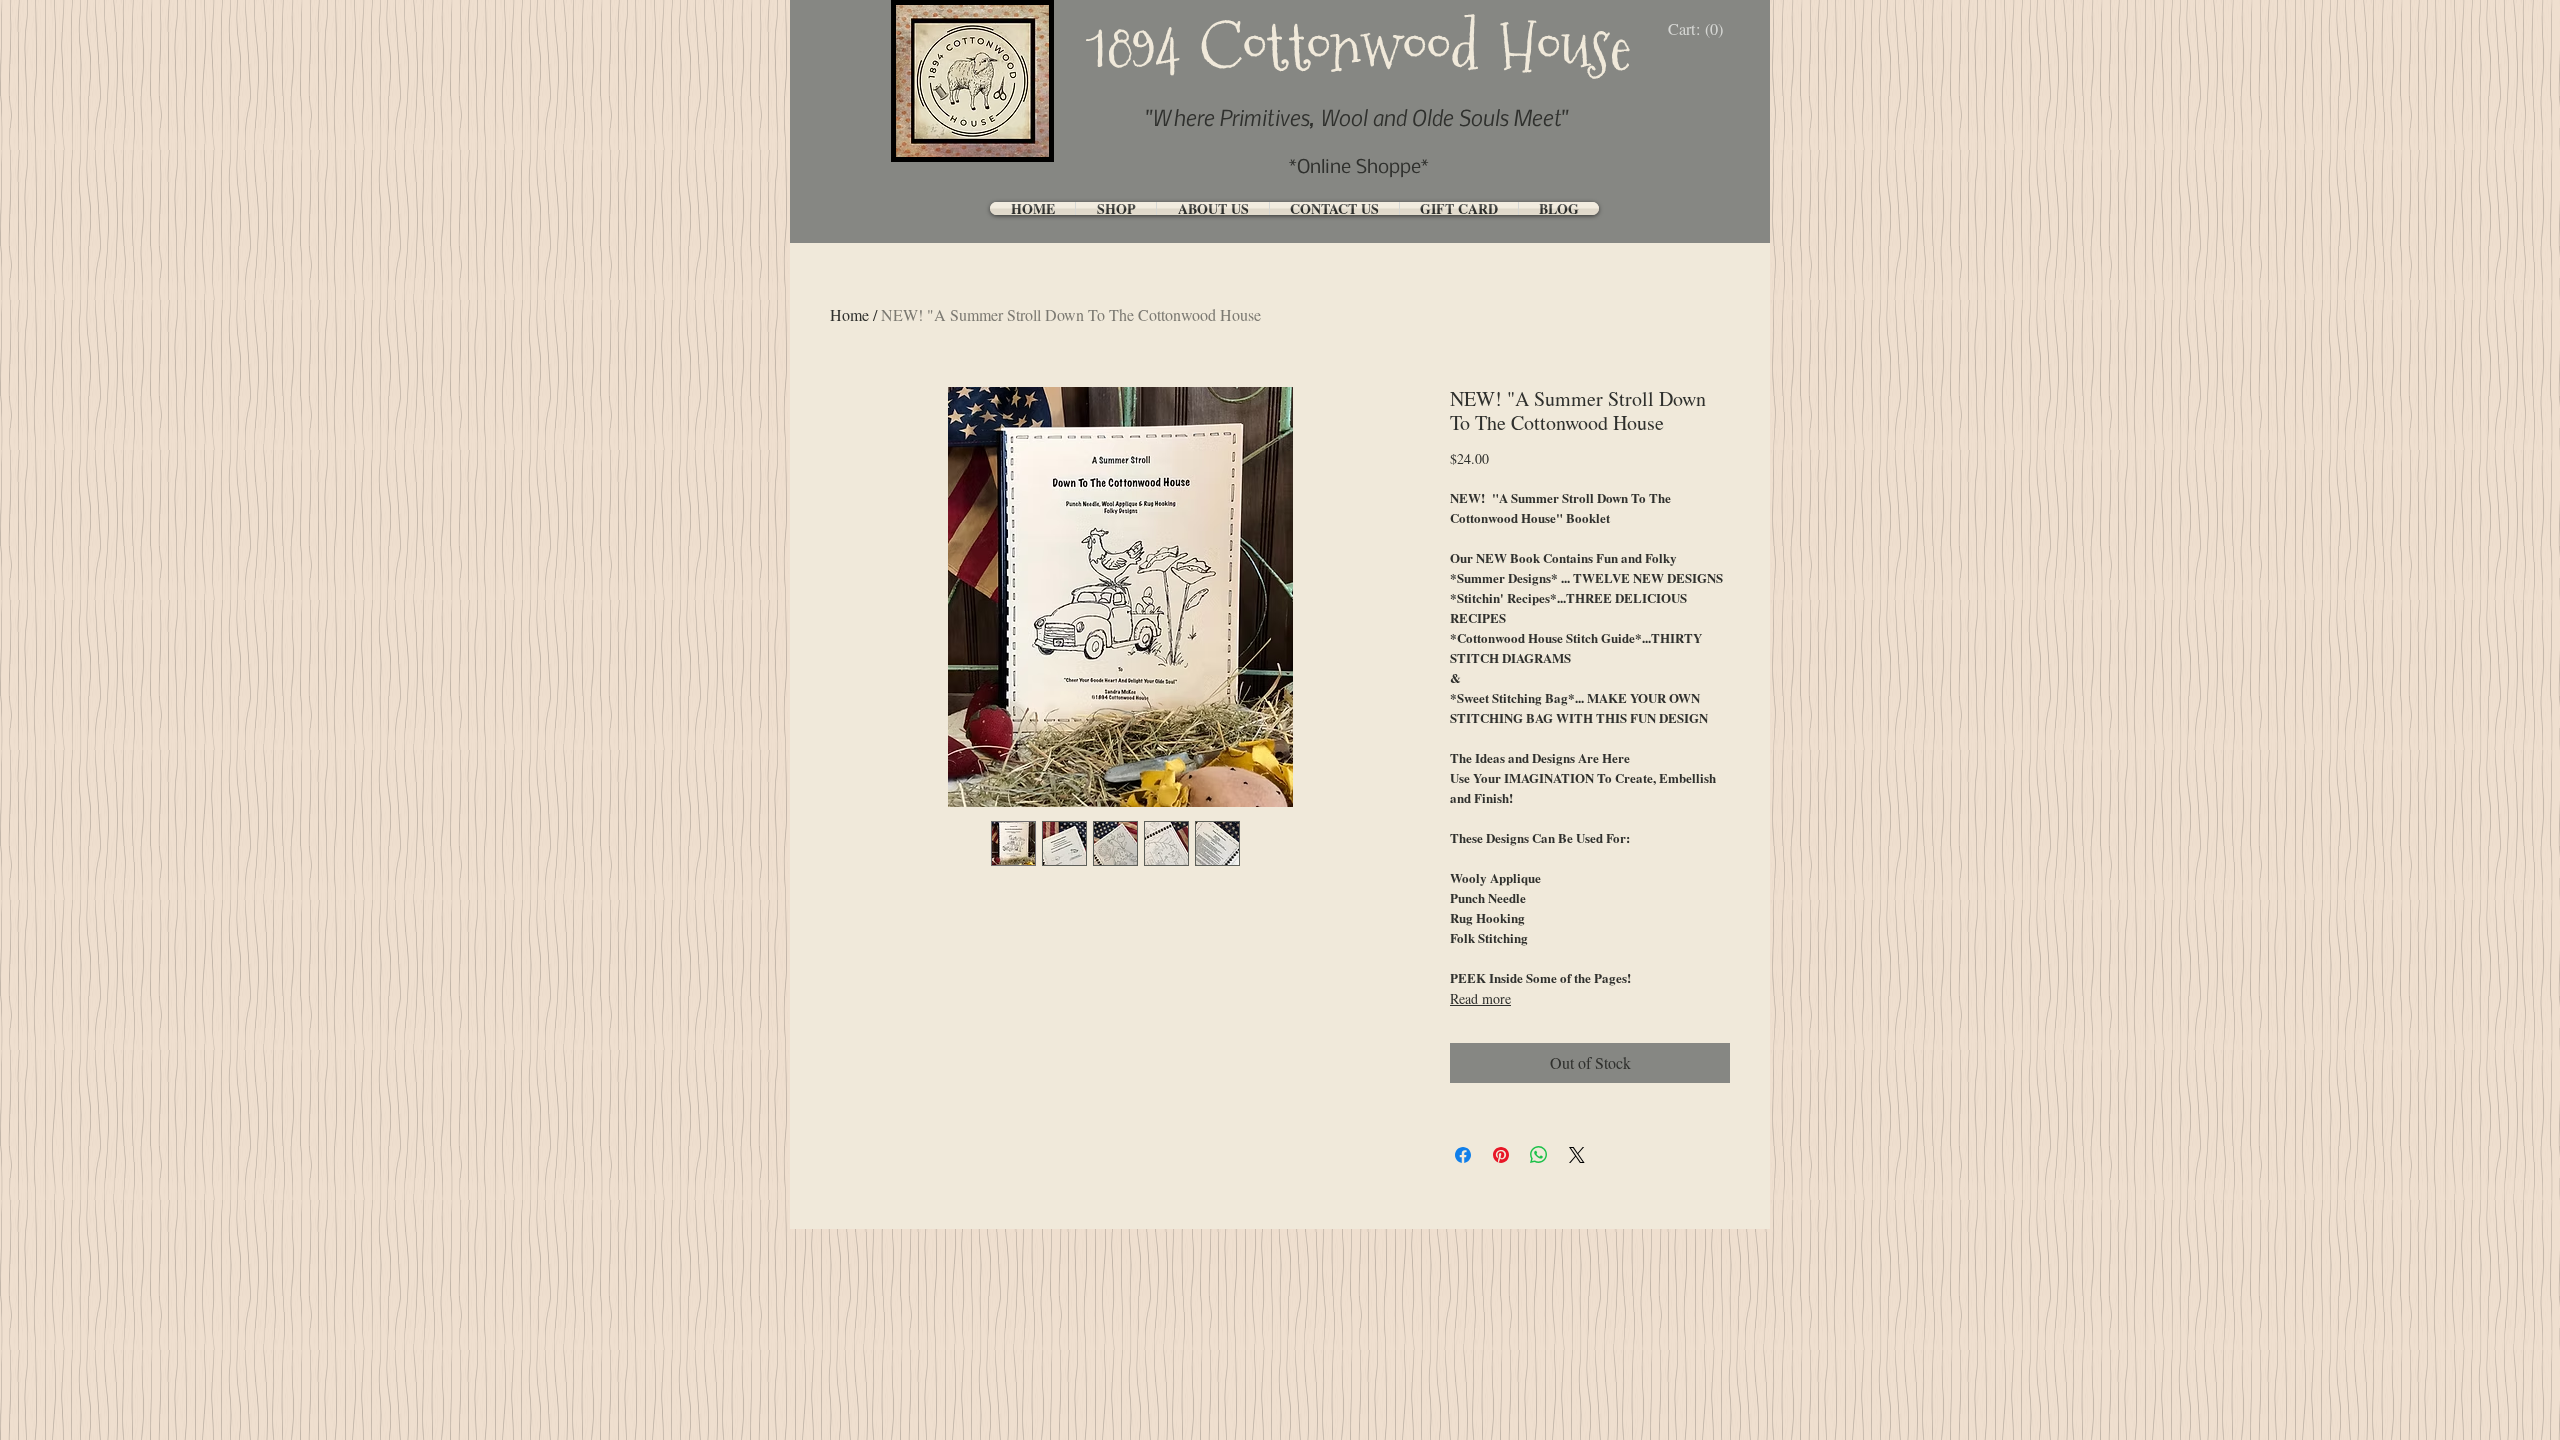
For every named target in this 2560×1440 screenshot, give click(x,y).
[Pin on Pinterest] (1501, 1155)
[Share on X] (1577, 1155)
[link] (1700, 29)
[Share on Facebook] (1463, 1155)
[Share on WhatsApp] (1539, 1155)
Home (849, 314)
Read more (1480, 998)
